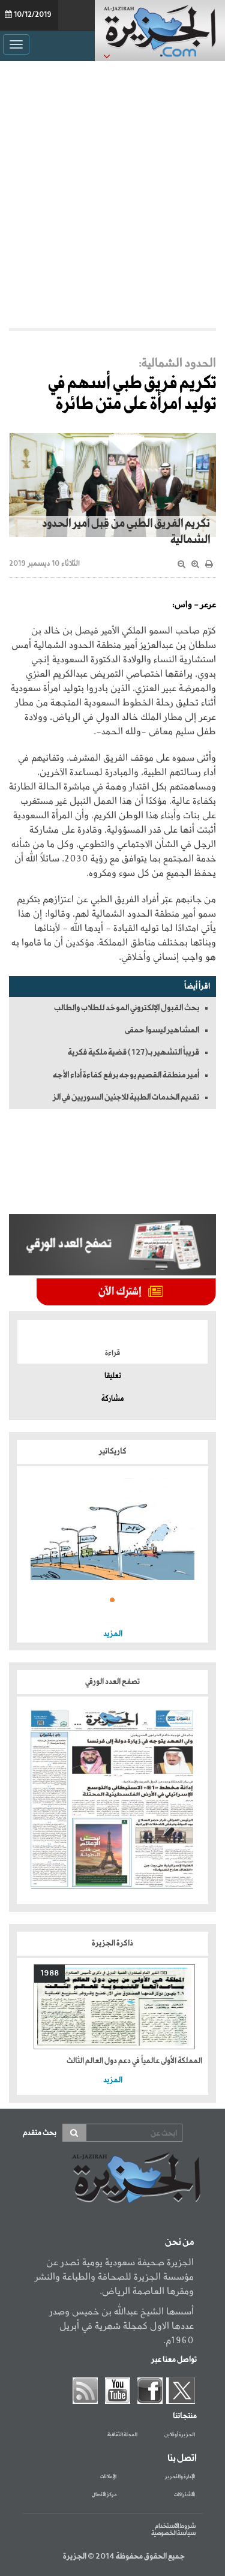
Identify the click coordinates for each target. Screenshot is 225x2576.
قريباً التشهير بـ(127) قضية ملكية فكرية (133, 1052)
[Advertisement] (112, 192)
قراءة (112, 1353)
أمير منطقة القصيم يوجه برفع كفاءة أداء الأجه (126, 1075)
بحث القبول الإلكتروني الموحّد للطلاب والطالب (127, 1008)
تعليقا (113, 1376)
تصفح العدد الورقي (112, 1682)
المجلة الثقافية (122, 2435)
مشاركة (112, 1399)
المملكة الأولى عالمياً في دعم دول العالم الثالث (134, 2061)
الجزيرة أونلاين (180, 2435)
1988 (49, 1973)
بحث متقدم (40, 2133)
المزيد (113, 1634)
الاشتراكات (184, 2495)
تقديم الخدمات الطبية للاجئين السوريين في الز (126, 1097)
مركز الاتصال (104, 2495)
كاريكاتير (113, 1451)
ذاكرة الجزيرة (112, 1943)
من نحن (179, 2242)
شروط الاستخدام (175, 2526)
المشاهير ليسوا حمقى (162, 1030)
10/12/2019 (33, 15)
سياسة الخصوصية (173, 2533)
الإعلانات (108, 2477)
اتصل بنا (182, 2458)
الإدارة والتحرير (180, 2477)
